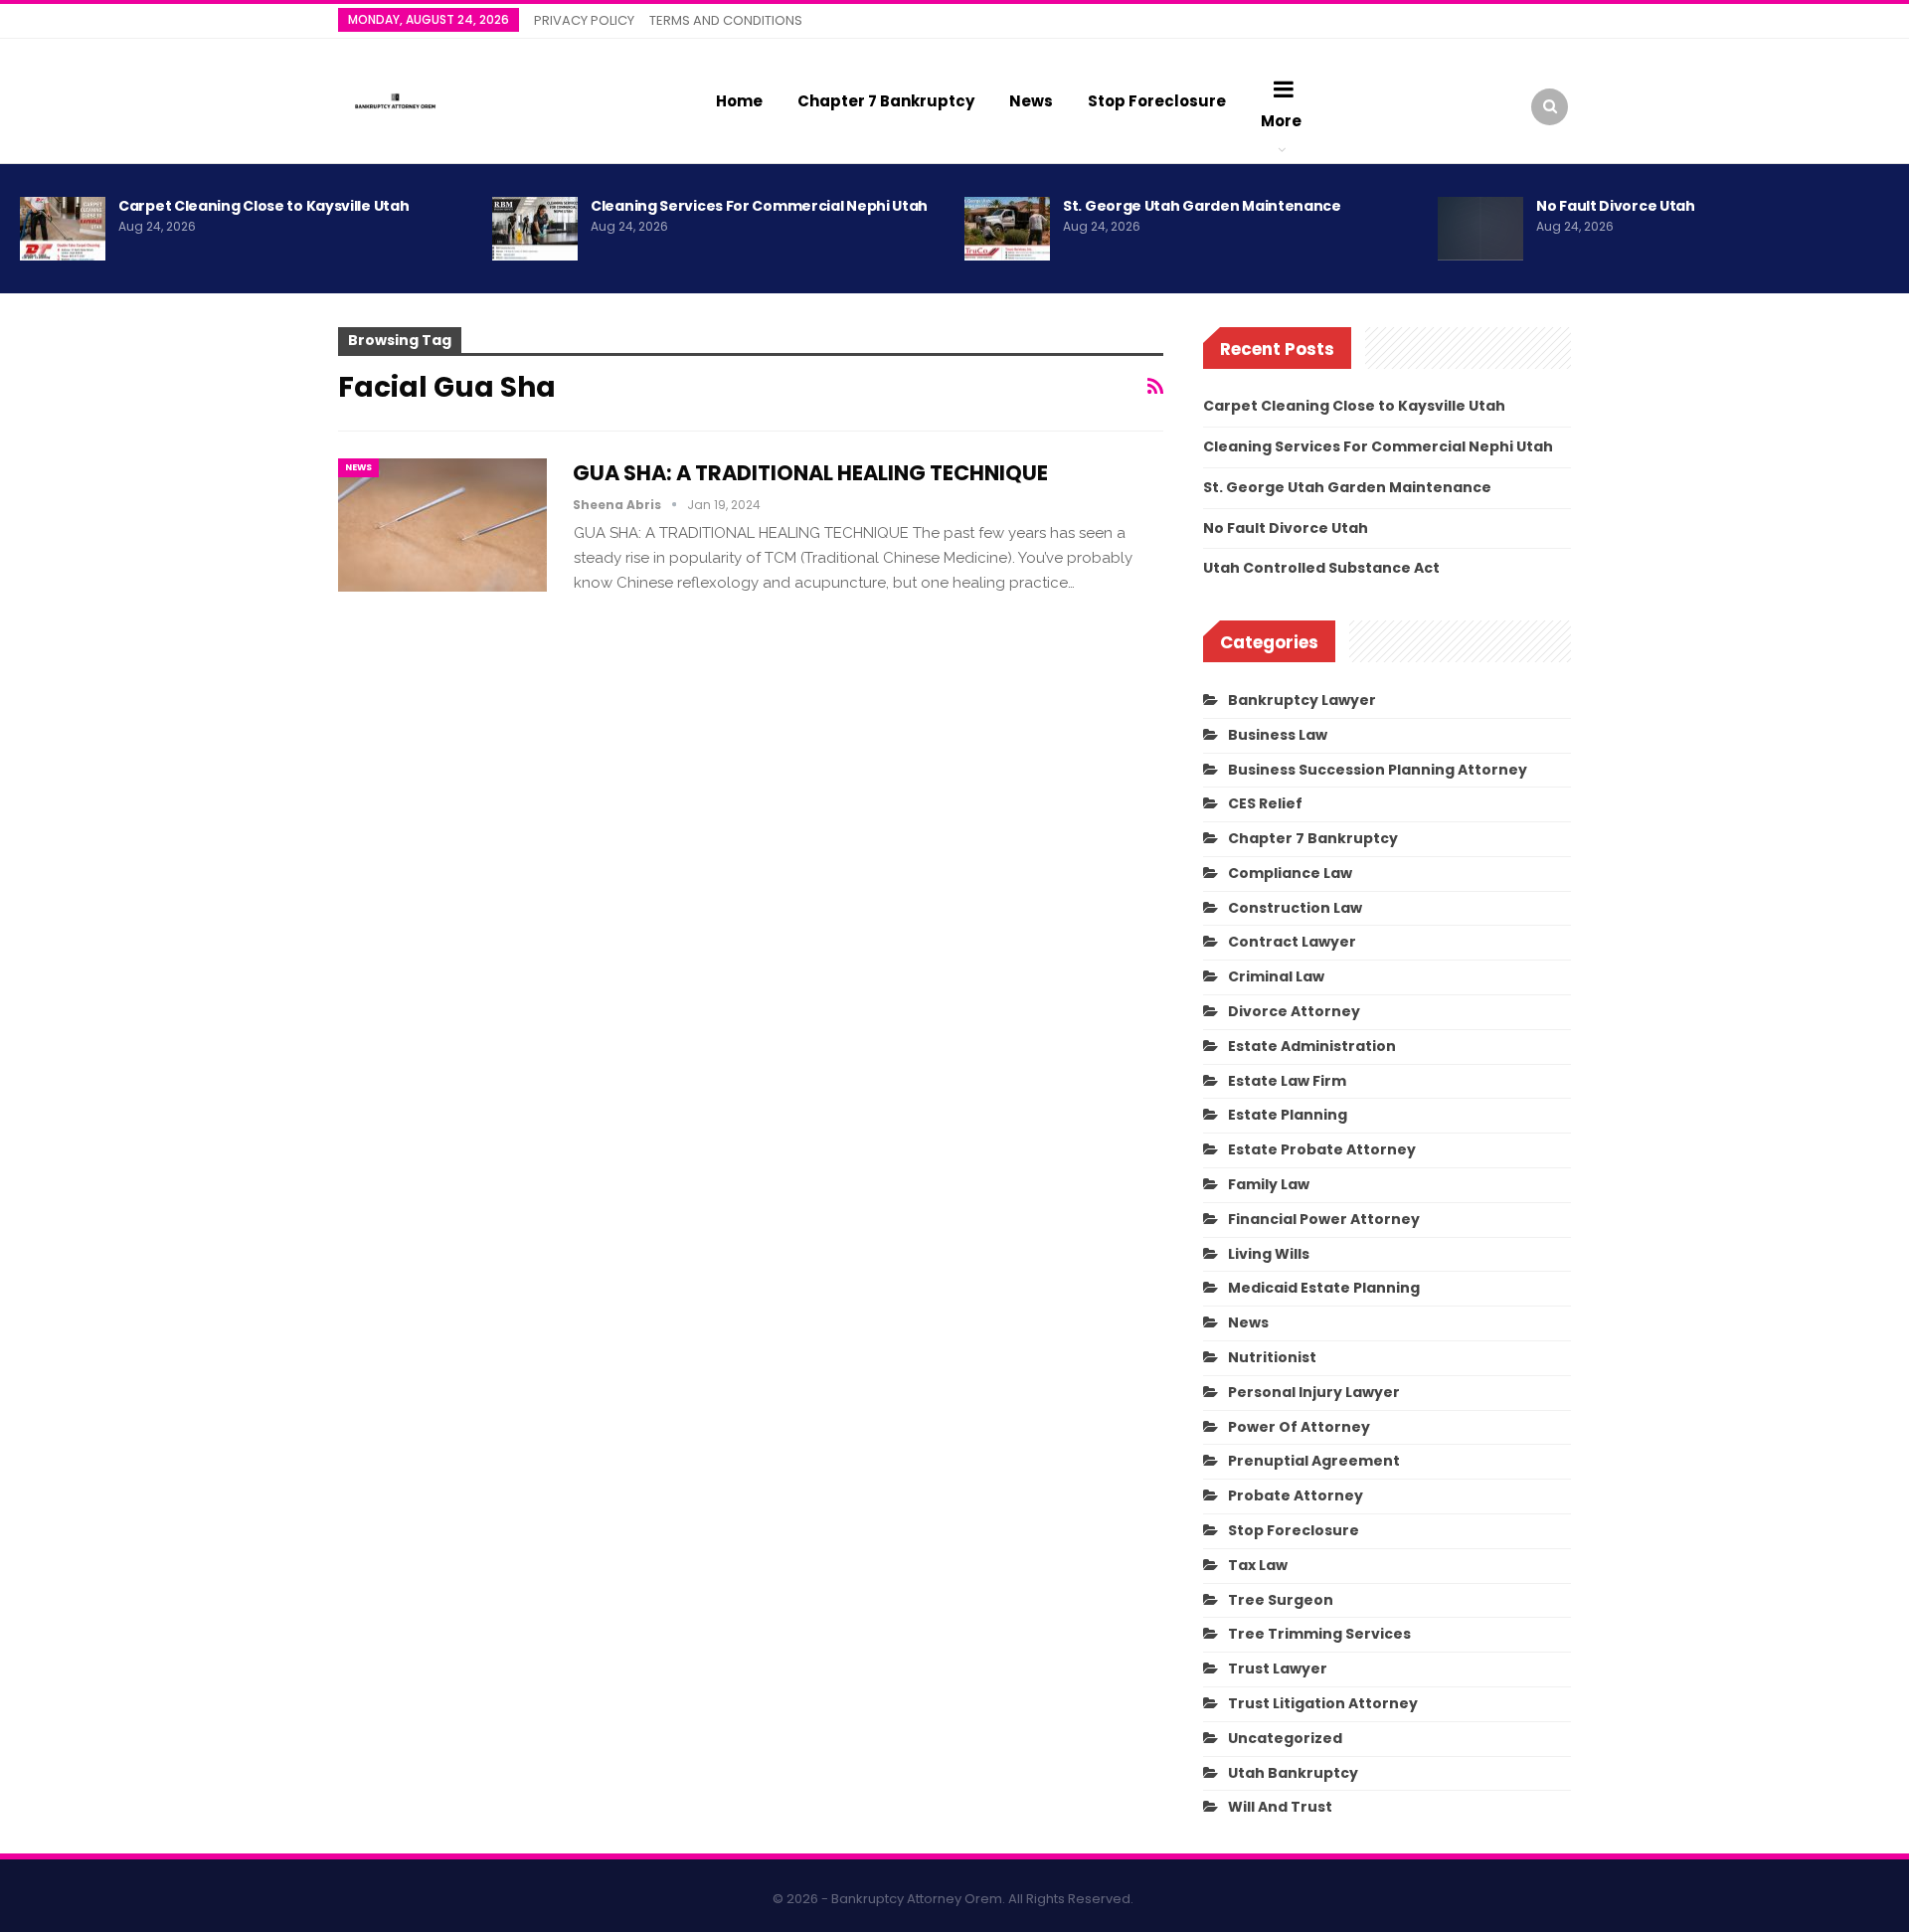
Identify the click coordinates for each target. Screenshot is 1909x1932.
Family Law (1269, 1184)
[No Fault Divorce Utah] (1480, 229)
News (1031, 101)
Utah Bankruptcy (1293, 1773)
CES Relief (1265, 803)
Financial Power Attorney (1324, 1219)
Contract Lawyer (1292, 942)
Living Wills (1269, 1254)
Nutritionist (1272, 1357)
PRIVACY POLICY (584, 20)
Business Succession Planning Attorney (1378, 770)
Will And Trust (1280, 1807)
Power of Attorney (1299, 1427)
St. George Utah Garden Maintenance (1202, 206)
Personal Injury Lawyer (1314, 1392)
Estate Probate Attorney (1322, 1149)
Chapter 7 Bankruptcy (886, 101)
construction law (1295, 908)
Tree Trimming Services (1319, 1634)
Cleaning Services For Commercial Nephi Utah (759, 206)
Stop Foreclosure (1157, 101)
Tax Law (1258, 1565)
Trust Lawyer (1278, 1669)
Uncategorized (1285, 1738)
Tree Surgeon (1281, 1600)
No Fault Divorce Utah (1616, 206)
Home (739, 101)
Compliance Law (1290, 873)
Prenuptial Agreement (1314, 1461)
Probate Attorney (1296, 1495)
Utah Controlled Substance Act (1321, 568)
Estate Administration (1312, 1046)
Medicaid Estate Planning (1324, 1288)
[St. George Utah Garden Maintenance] (1007, 229)
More (1281, 121)
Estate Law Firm (1287, 1081)
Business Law (1278, 735)
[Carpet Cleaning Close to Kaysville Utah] (63, 229)
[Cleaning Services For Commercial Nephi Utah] (535, 229)
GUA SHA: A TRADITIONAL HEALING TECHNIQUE (810, 473)
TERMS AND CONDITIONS (726, 20)
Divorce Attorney (1294, 1011)
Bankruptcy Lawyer (1302, 700)
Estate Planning (1288, 1115)
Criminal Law (1276, 976)
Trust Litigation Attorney (1323, 1703)
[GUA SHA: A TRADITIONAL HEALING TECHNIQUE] (442, 525)
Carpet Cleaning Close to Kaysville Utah (263, 206)
